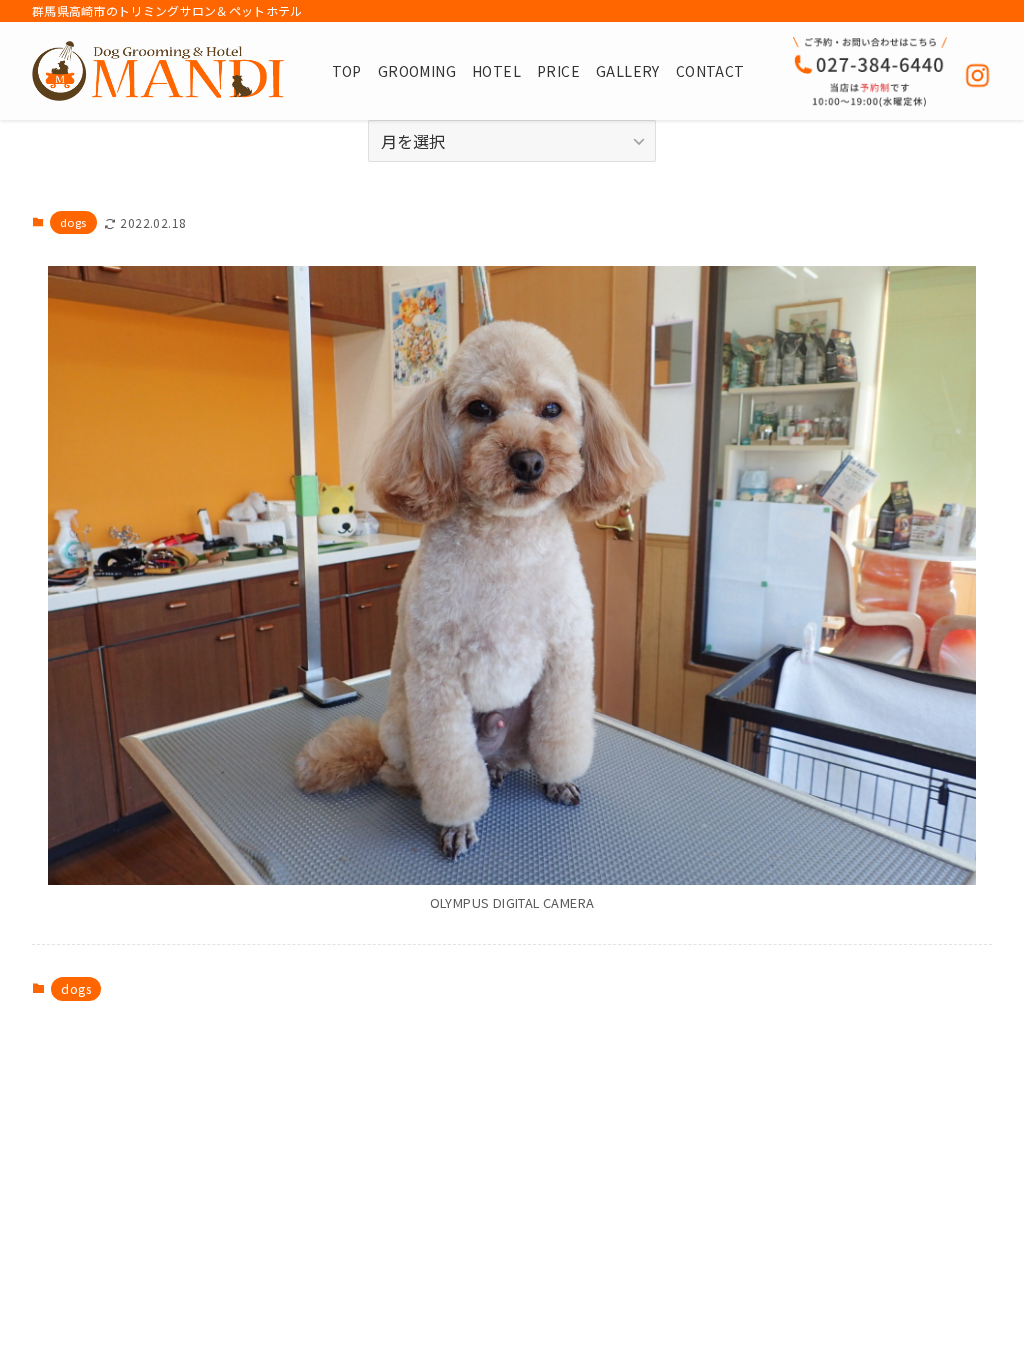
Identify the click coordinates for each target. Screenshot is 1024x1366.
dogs (73, 222)
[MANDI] (158, 71)
